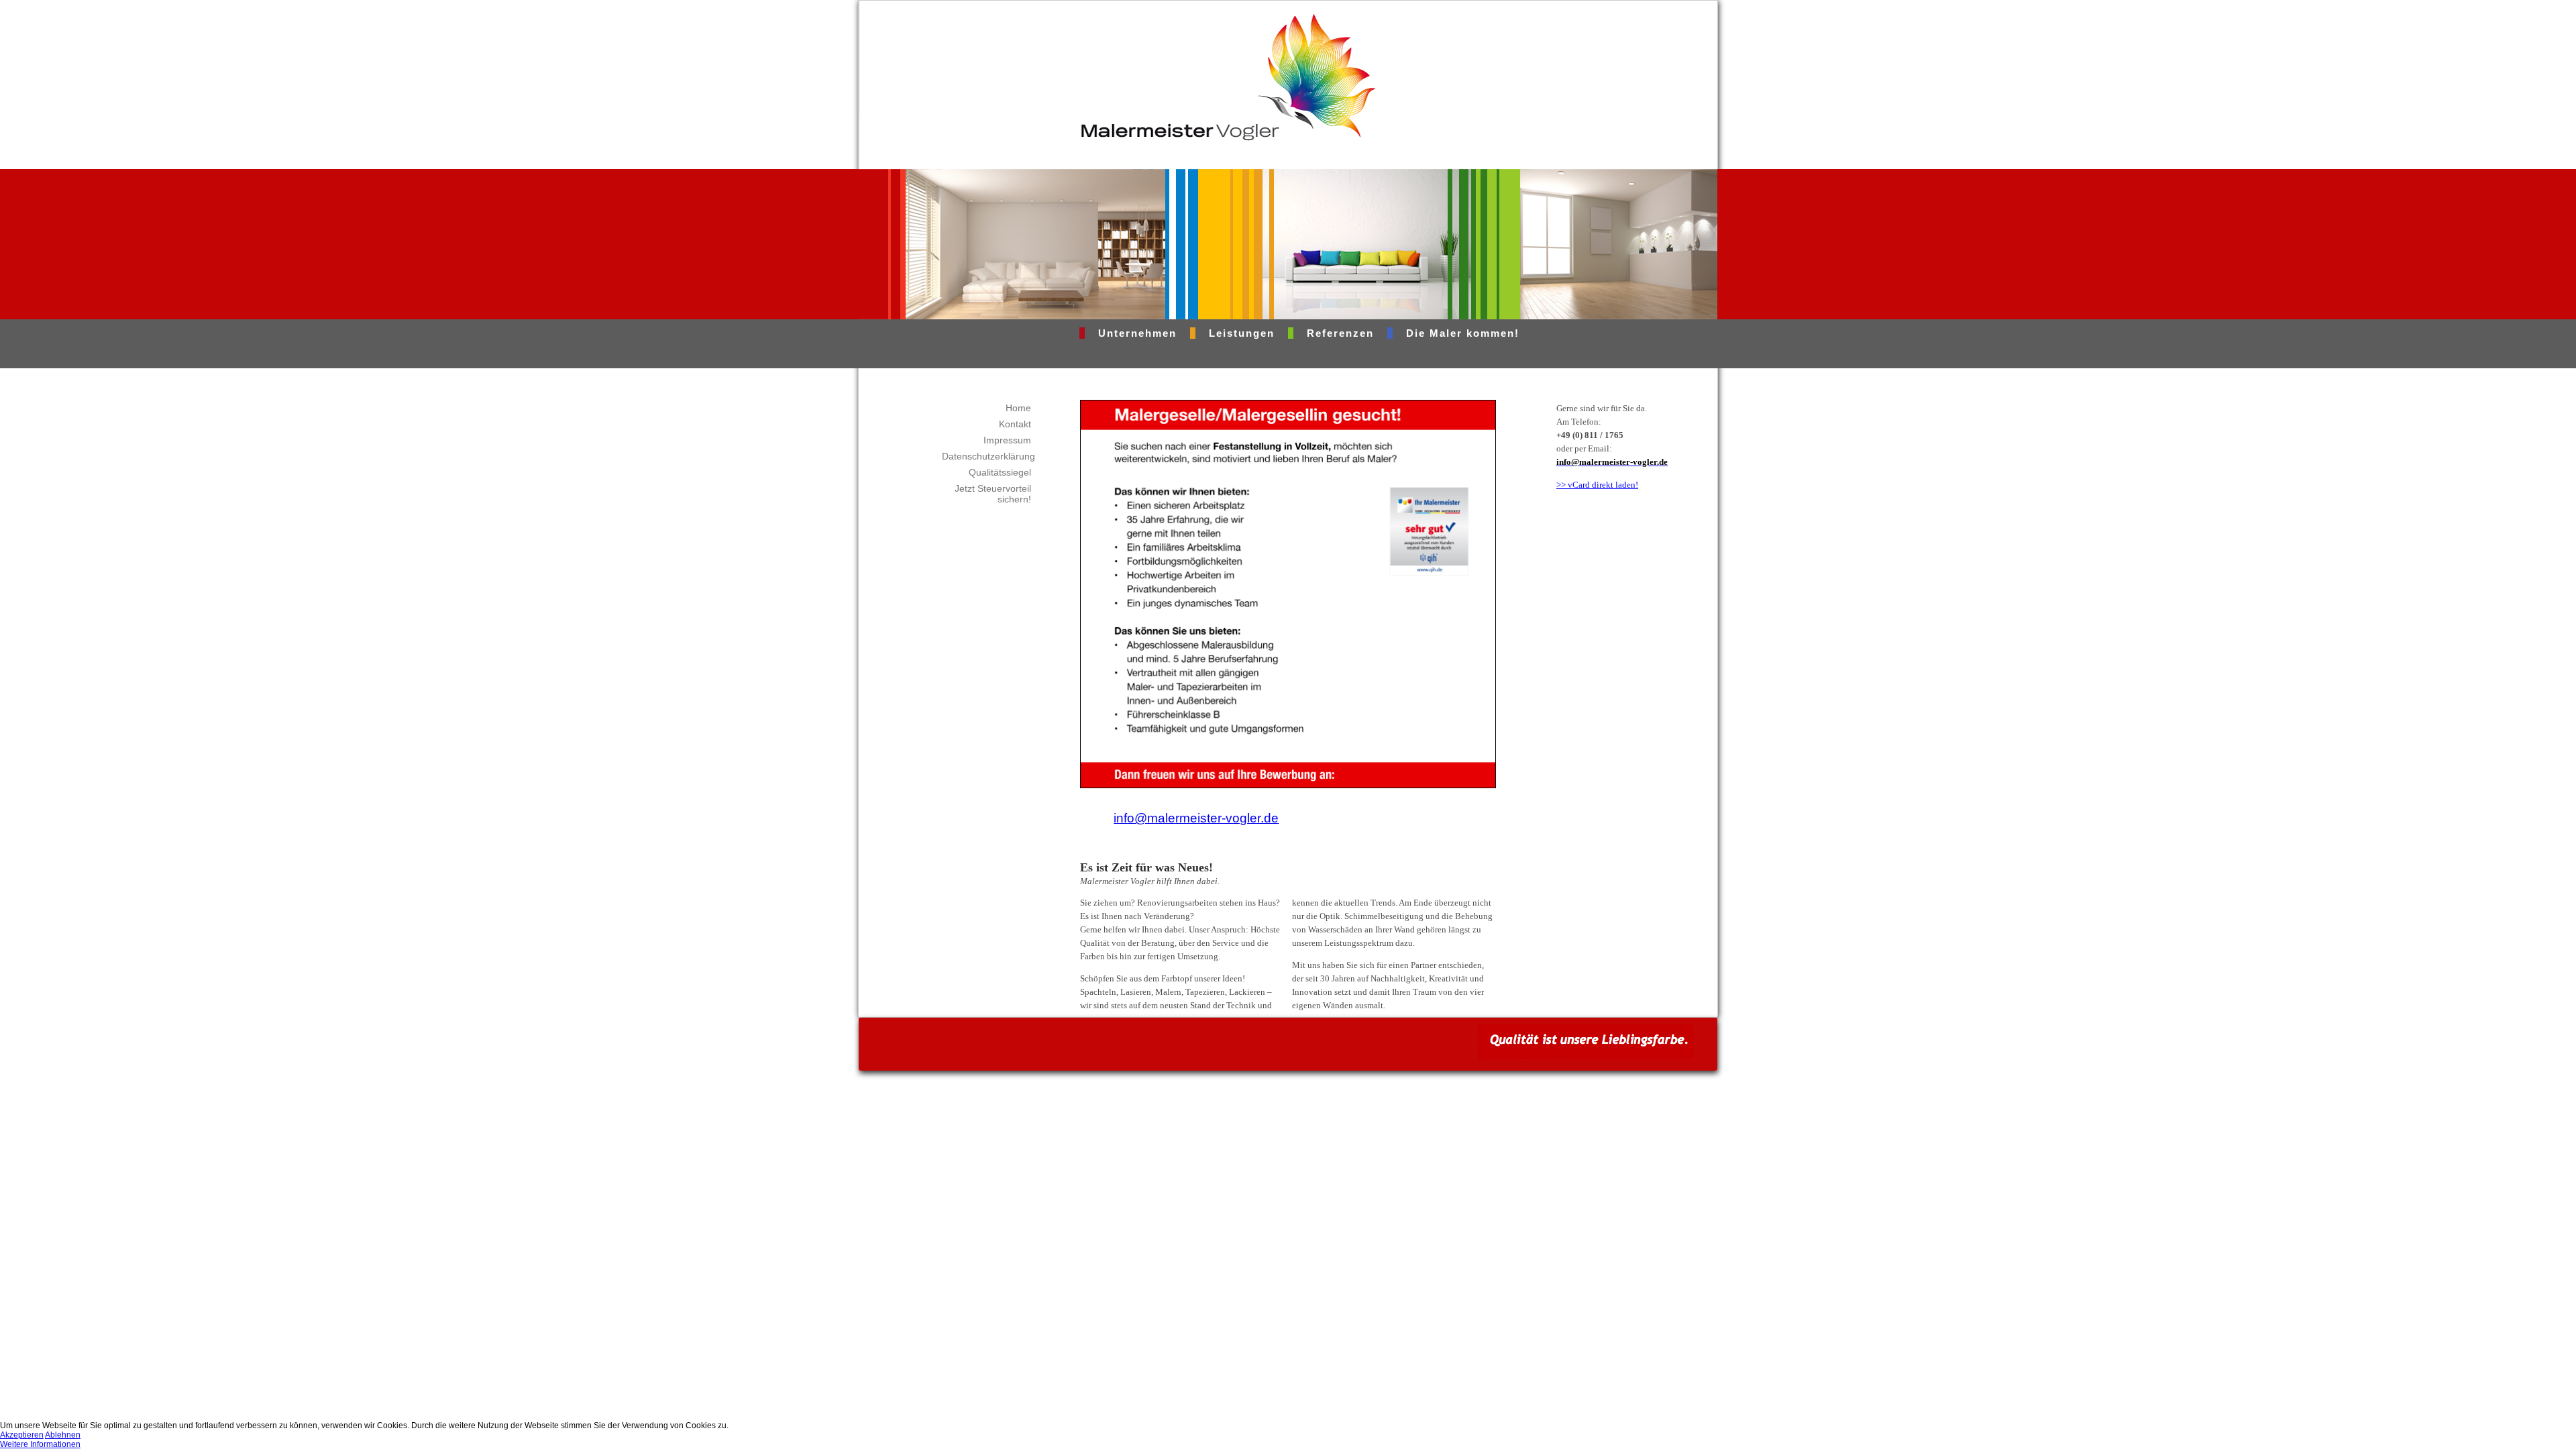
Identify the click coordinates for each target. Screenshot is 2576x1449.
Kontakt (1015, 424)
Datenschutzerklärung (988, 456)
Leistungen (1242, 333)
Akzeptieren (22, 1435)
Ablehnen (63, 1435)
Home (1018, 408)
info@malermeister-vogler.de (1196, 818)
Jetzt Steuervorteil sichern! (993, 494)
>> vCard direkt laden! (1597, 485)
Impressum (1007, 440)
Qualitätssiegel (1000, 472)
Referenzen (1340, 333)
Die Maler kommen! (1463, 333)
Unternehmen (1137, 333)
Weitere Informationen (40, 1444)
